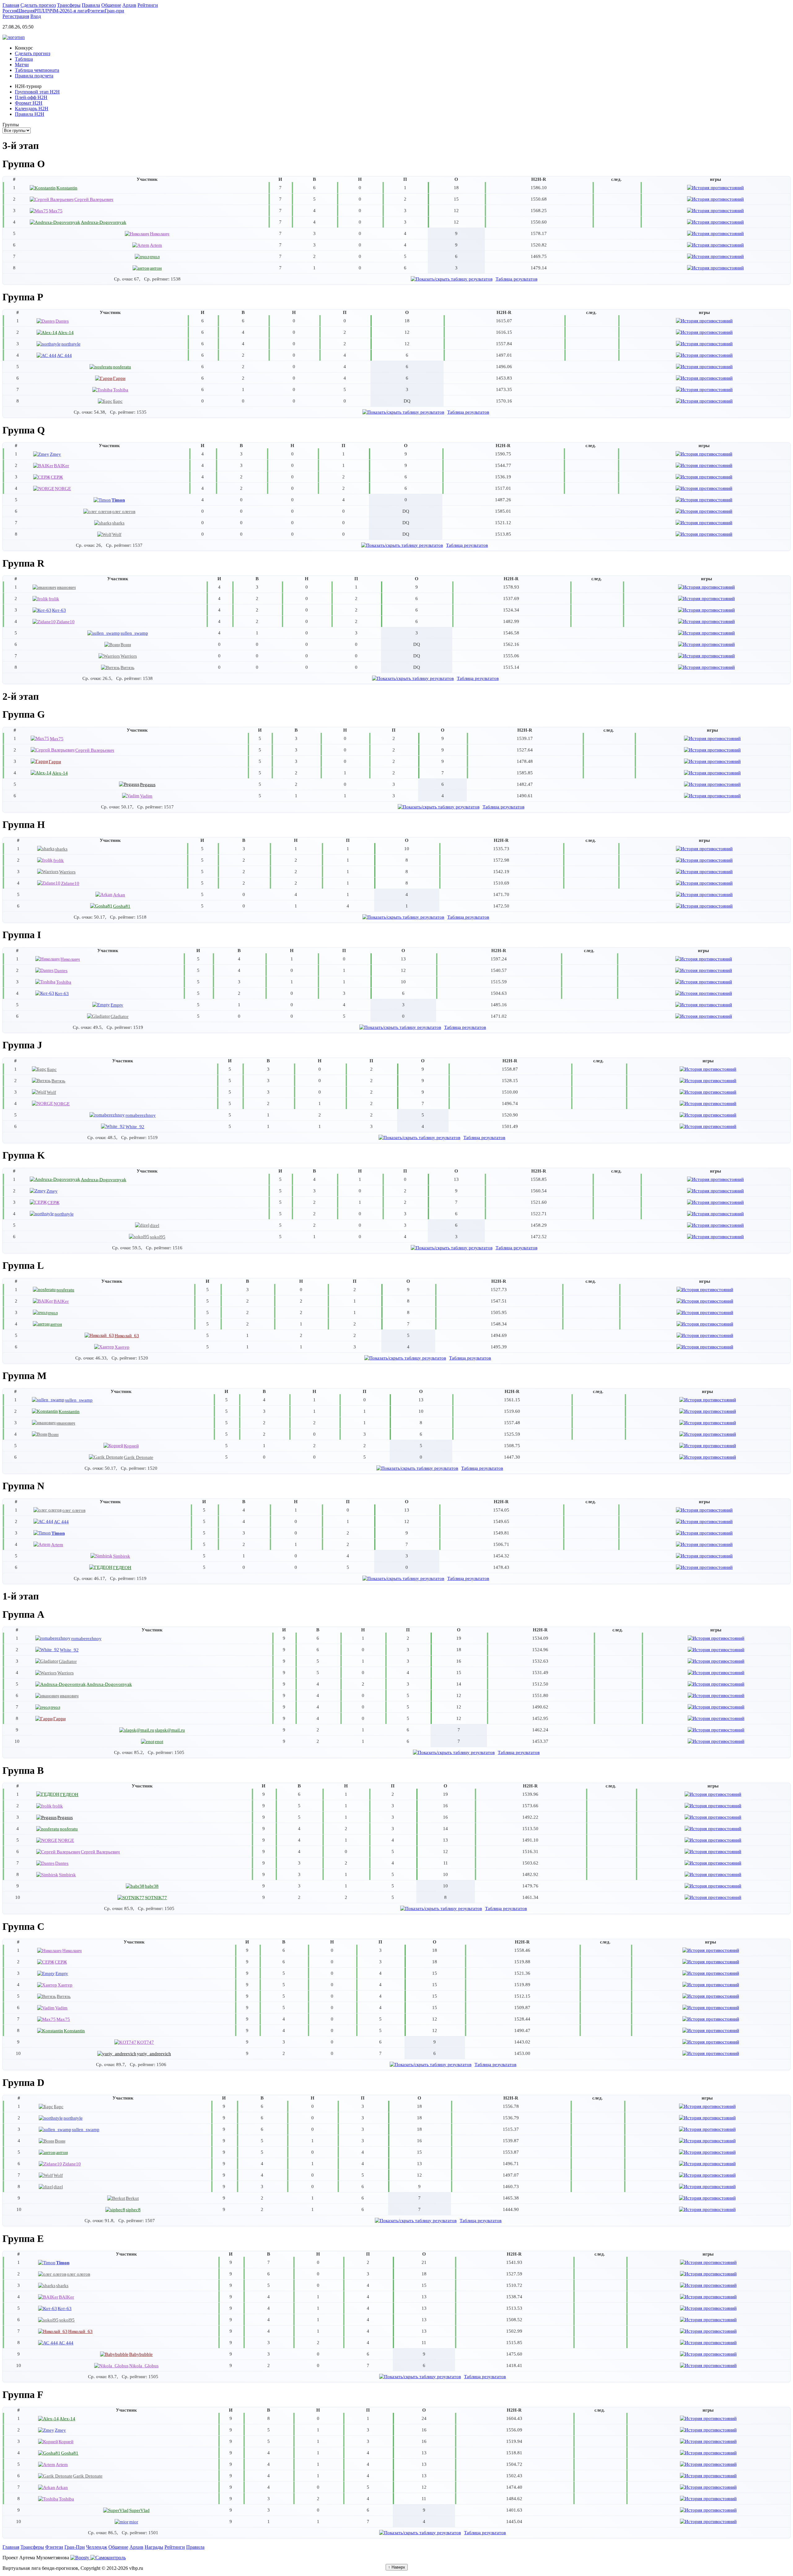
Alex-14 (66, 332)
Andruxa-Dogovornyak (104, 222)
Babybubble (141, 2354)
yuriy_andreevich (154, 2054)
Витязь (127, 667)
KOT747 (145, 2042)
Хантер (122, 1347)
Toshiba (121, 390)
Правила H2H (30, 114)
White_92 (135, 1127)
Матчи (22, 65)
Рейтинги (175, 2547)
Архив (136, 2547)
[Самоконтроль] (108, 2558)
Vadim (146, 796)
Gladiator (120, 1016)
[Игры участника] (715, 187)
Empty (117, 1005)
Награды (154, 2547)
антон (156, 268)
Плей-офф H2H (31, 97)
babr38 (152, 1886)
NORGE (63, 488)
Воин (126, 644)
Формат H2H (29, 103)
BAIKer (61, 466)
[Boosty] (80, 2558)
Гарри (119, 378)
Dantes (62, 321)
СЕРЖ (57, 477)
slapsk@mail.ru (170, 1730)
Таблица (24, 59)
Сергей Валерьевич (94, 199)
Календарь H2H (32, 109)
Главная (11, 2547)
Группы (11, 125)
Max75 (56, 211)
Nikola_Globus (144, 2366)
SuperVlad (139, 2510)
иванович (66, 587)
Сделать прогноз (33, 53)
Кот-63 (59, 610)
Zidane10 (66, 622)
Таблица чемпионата (37, 70)
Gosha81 (122, 906)
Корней (131, 1446)
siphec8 (133, 2210)
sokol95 (158, 1237)
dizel (155, 1225)
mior (134, 2522)
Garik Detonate (139, 1457)
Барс (118, 401)
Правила (195, 2547)
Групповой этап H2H (37, 92)
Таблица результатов (517, 279)
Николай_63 (127, 1336)
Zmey (55, 454)
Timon (118, 500)
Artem (156, 245)
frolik (54, 599)
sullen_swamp (134, 633)
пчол (155, 257)
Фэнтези (54, 2547)
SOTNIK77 (156, 1897)
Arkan (119, 895)
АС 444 (64, 355)
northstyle (71, 344)
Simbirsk (122, 1556)
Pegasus (148, 784)
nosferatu (122, 367)
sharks (118, 523)
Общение (118, 2547)
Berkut (132, 2198)
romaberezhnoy (141, 1115)
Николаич (160, 234)
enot (159, 1741)
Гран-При (75, 2547)
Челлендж (97, 2547)
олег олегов (124, 511)
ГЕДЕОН (122, 1567)
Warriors (129, 656)
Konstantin (67, 188)
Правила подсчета (34, 76)
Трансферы (32, 2547)
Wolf (117, 534)
